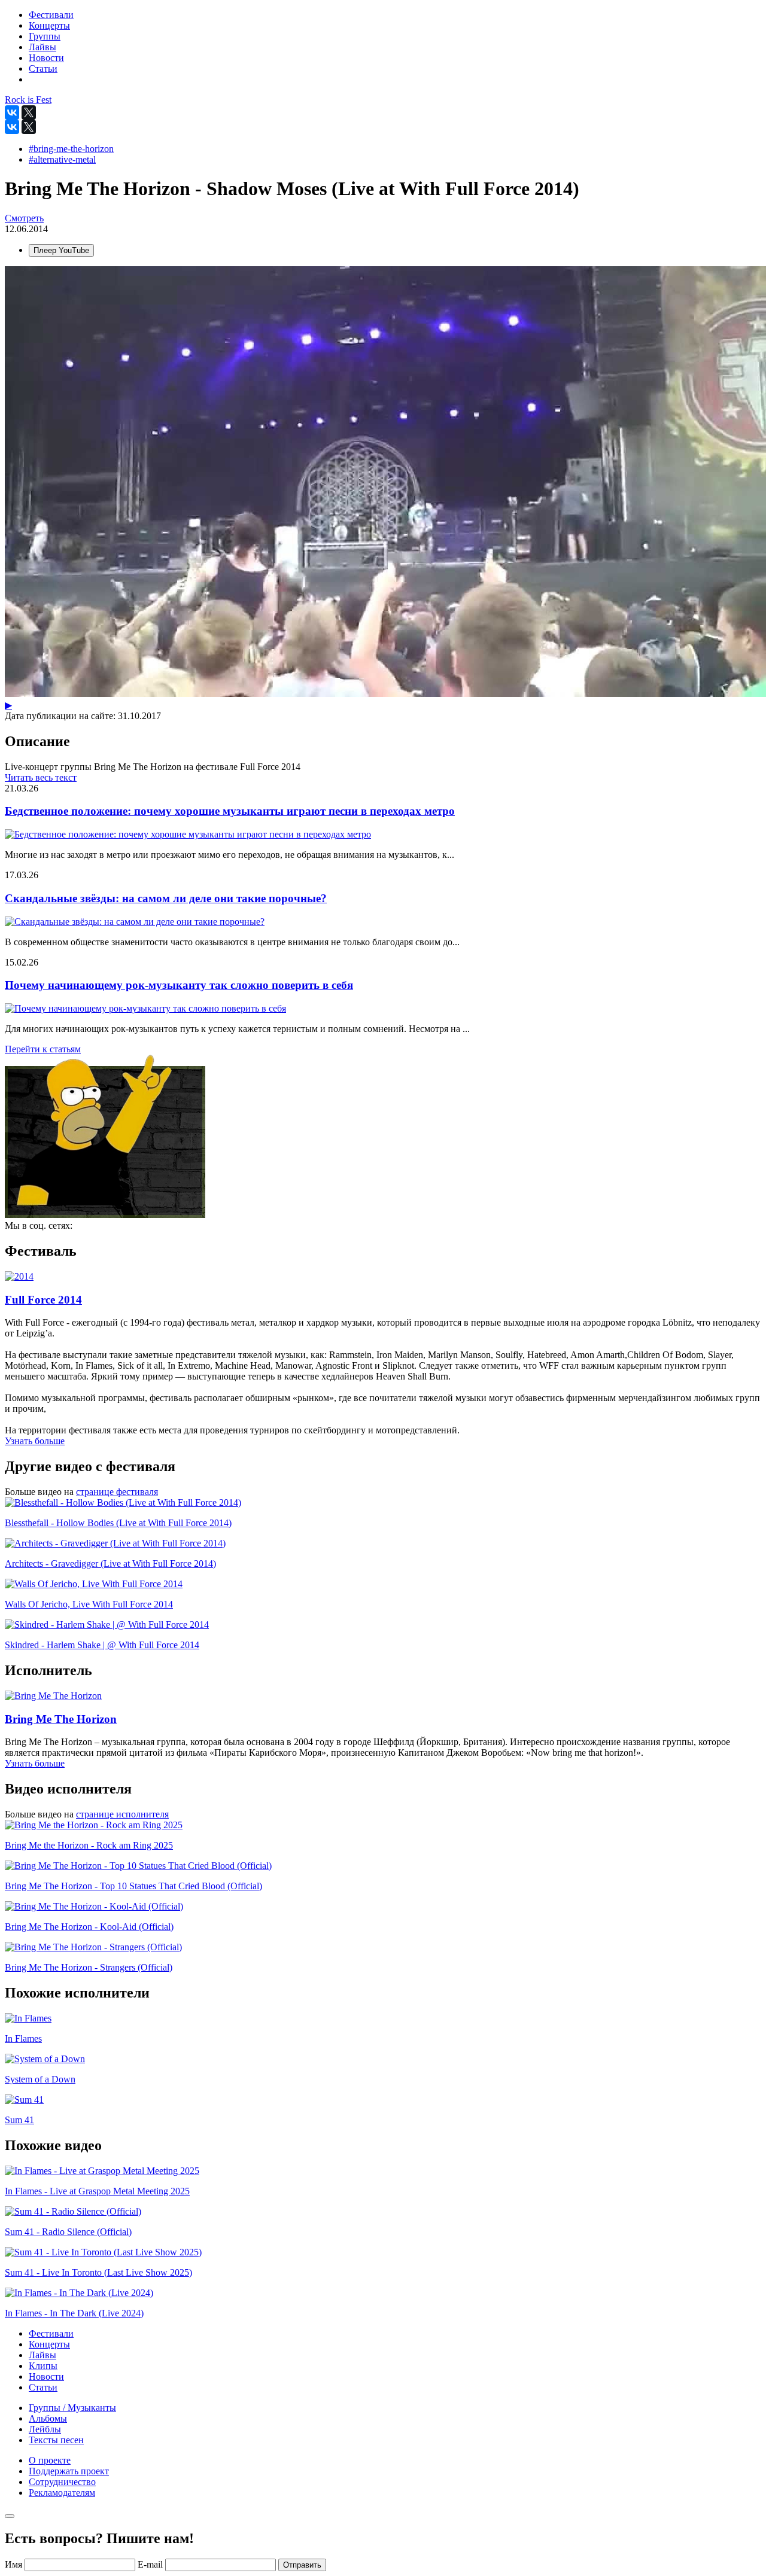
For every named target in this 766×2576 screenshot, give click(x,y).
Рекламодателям (62, 2493)
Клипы (43, 2366)
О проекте (50, 2460)
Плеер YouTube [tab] (61, 250)
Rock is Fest (28, 100)
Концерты (49, 2344)
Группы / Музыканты (72, 2408)
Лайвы (42, 2355)
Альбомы (48, 2418)
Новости (46, 2376)
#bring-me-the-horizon (71, 149)
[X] (29, 112)
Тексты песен (56, 2440)
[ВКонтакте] (12, 112)
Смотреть (24, 218)
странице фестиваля (117, 1492)
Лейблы (45, 2429)
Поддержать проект (69, 2471)
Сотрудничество (62, 2482)
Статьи (43, 2387)
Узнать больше (35, 1441)
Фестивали (51, 2333)
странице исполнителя (122, 1814)
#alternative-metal (62, 159)
